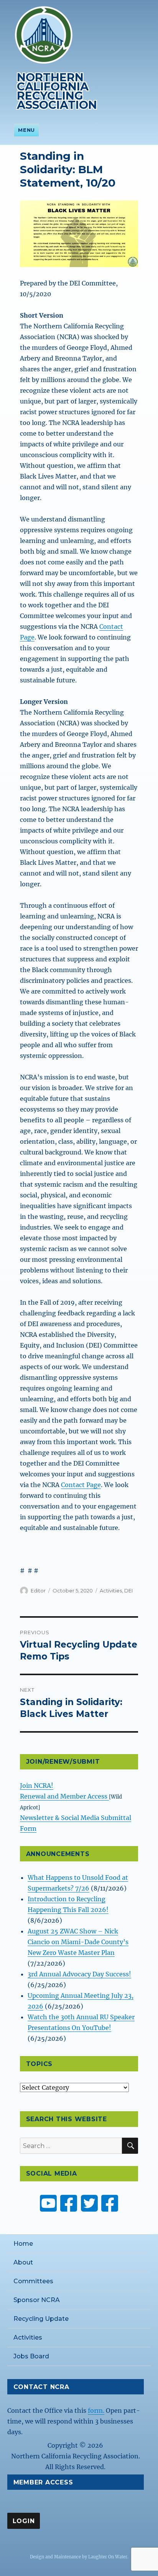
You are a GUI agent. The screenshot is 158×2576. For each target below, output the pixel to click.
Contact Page (81, 1485)
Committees (33, 2281)
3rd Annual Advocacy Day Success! (79, 1974)
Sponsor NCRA (37, 2300)
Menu (26, 130)
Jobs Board (31, 2356)
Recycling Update (41, 2319)
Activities (111, 1591)
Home (23, 2244)
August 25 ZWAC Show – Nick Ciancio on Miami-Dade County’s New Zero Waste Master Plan (78, 1942)
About (23, 2262)
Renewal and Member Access (64, 1796)
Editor (38, 1591)
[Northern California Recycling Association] (44, 34)
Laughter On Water (108, 2557)
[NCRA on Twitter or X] (89, 2203)
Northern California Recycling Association (57, 91)
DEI (128, 1591)
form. (96, 2410)
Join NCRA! (37, 1786)
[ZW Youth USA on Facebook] (110, 2203)
